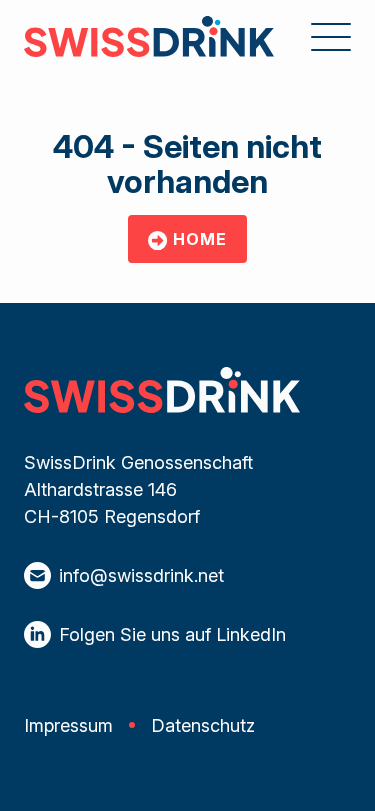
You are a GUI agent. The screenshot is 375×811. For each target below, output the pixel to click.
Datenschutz (203, 725)
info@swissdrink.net (141, 575)
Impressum (68, 725)
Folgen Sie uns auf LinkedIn (172, 634)
